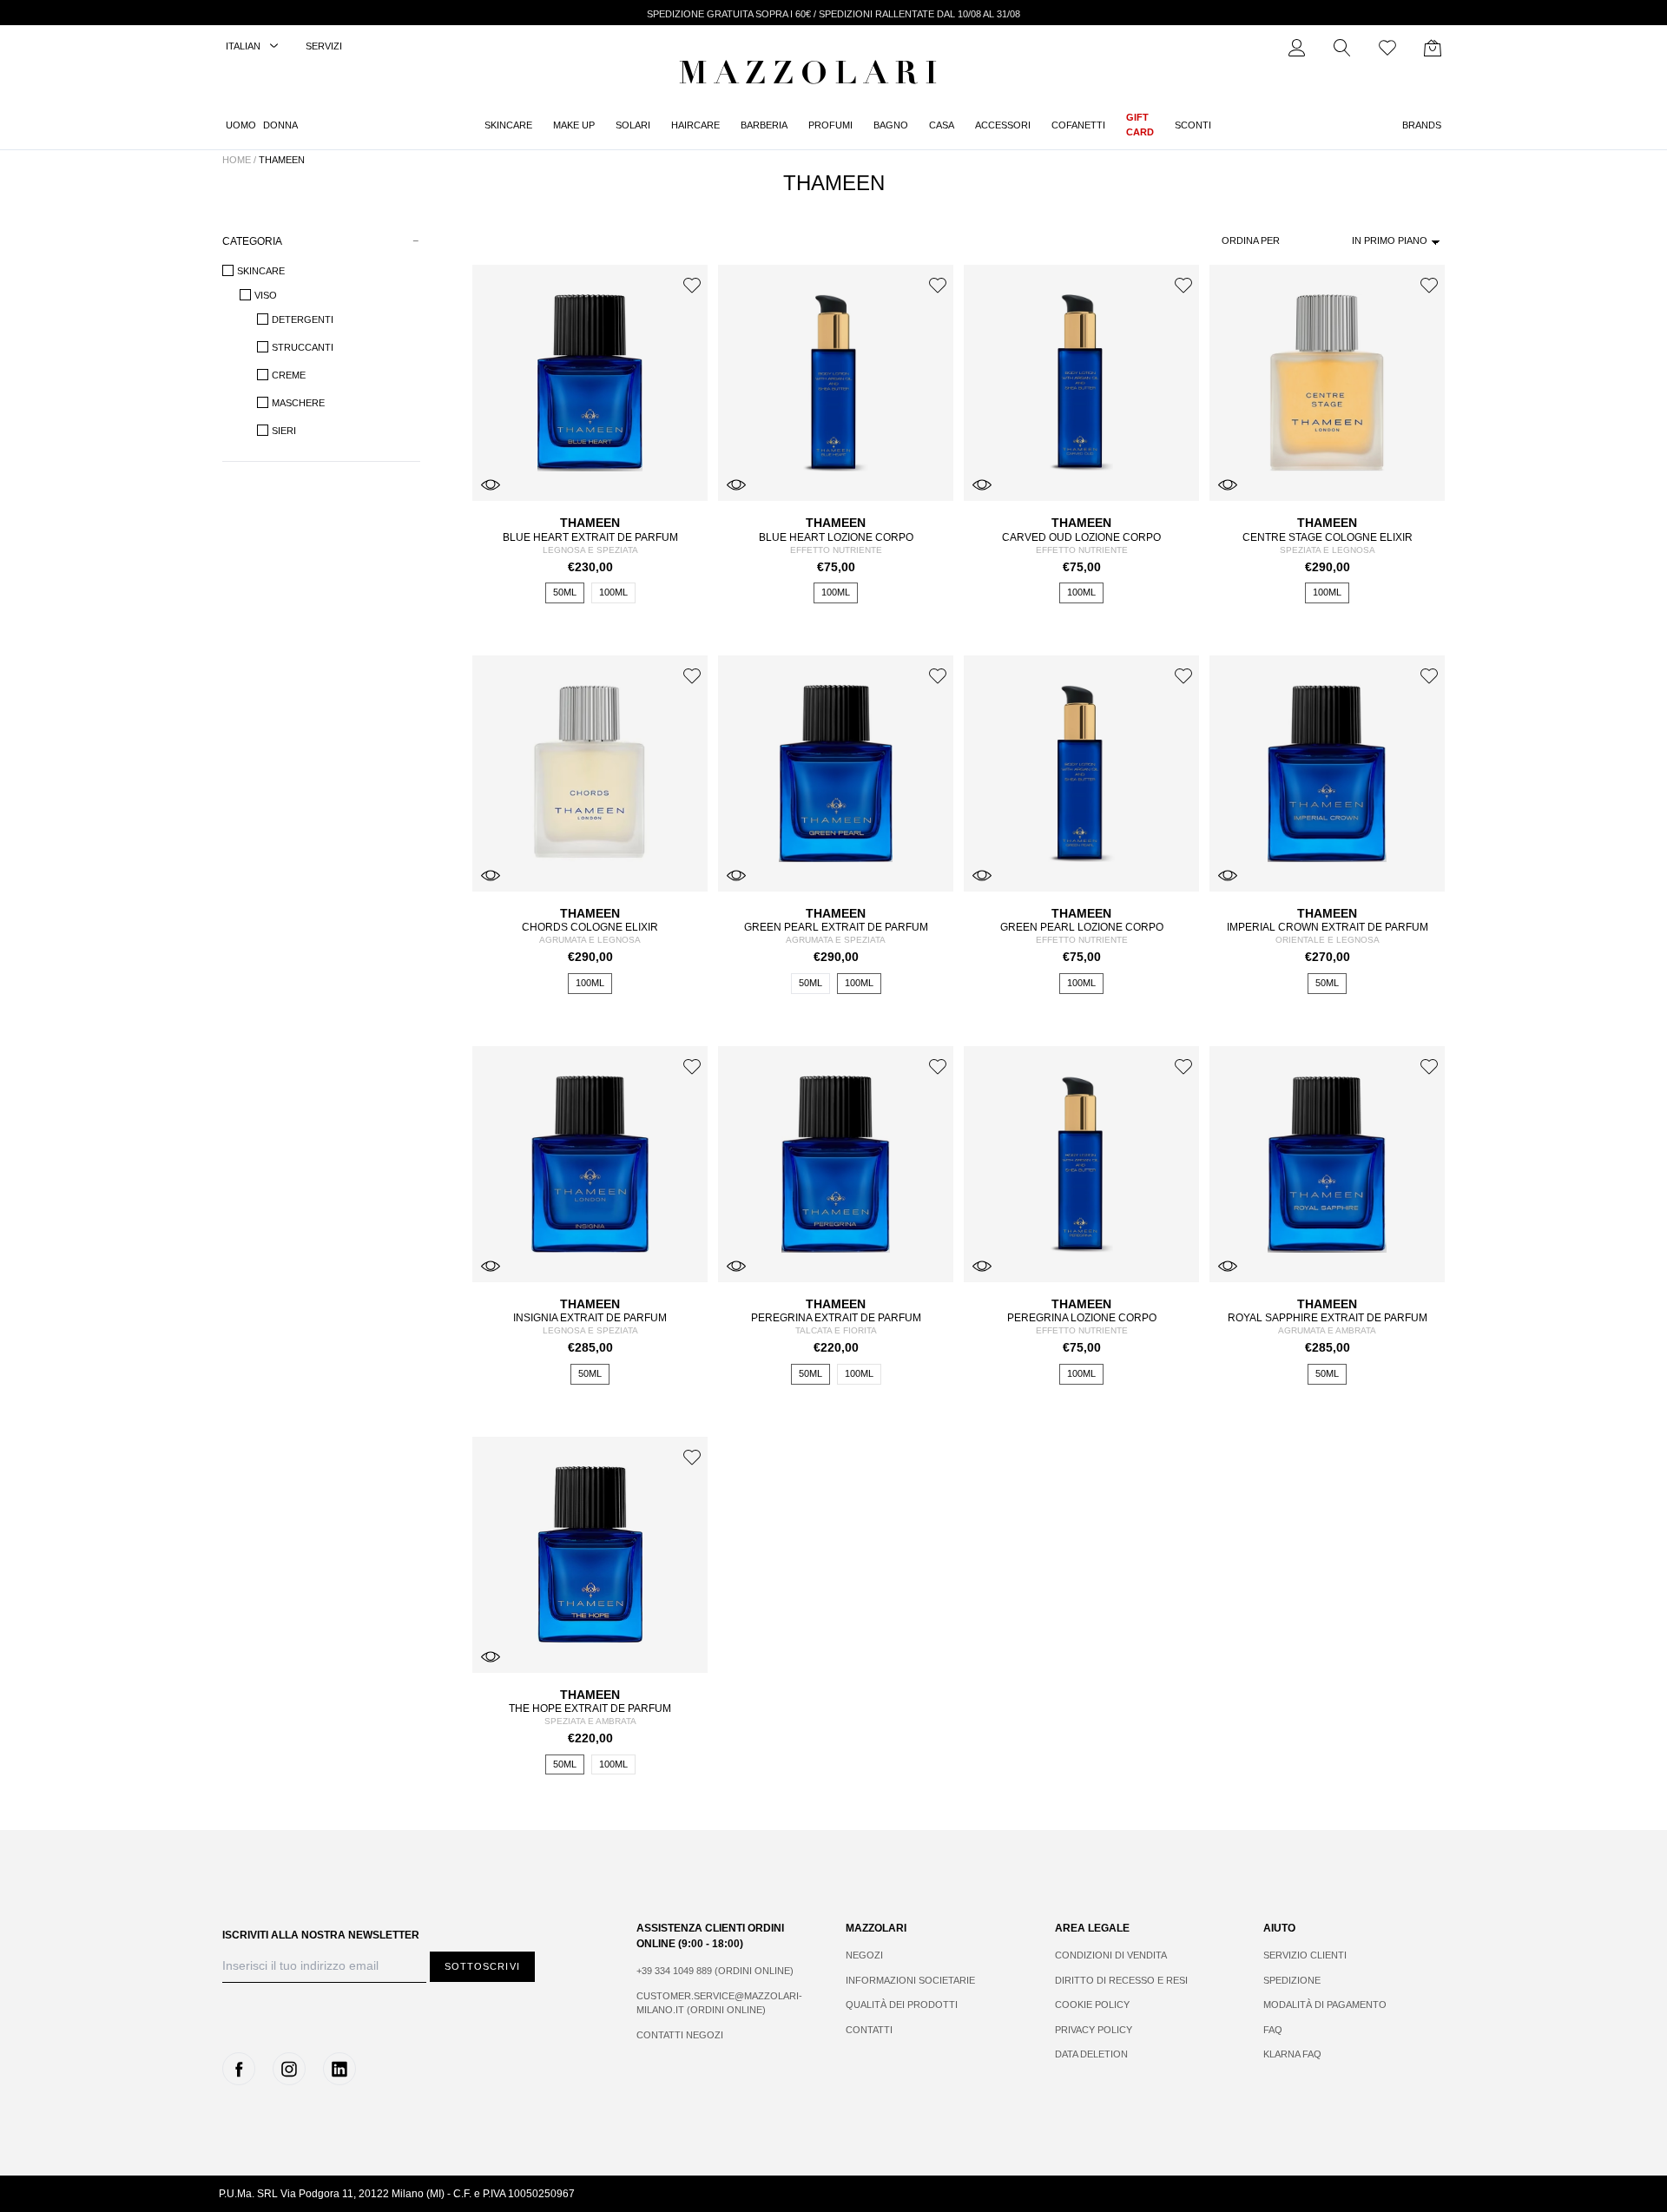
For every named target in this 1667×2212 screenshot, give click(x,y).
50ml (565, 592)
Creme (289, 375)
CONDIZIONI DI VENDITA (1111, 1955)
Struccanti (303, 347)
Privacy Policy (1094, 2030)
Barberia (764, 125)
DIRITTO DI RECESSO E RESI (1121, 1980)
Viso (266, 295)
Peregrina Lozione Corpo (1082, 1318)
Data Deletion (1091, 2054)
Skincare (508, 125)
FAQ (1273, 2030)
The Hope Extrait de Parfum (590, 1708)
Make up (574, 125)
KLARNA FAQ (1292, 2054)
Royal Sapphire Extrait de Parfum (1328, 1318)
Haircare (695, 125)
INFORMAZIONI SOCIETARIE (910, 1980)
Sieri (284, 431)
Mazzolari (812, 76)
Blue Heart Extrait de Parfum (590, 537)
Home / (239, 160)
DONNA (280, 125)
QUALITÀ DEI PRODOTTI (902, 2005)
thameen (282, 160)
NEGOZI (864, 1955)
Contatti (869, 2030)
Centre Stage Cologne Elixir (1328, 537)
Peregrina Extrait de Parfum (836, 1318)
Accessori (1003, 125)
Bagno (891, 125)
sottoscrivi (482, 1966)
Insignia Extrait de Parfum (590, 1318)
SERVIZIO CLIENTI (1305, 1955)
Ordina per (1251, 240)
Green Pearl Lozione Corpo (1082, 927)
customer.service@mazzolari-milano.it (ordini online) (719, 2003)
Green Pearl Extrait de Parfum (836, 927)
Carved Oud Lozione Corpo (1081, 537)
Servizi (324, 46)
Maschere (298, 403)
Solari (633, 125)
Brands (1422, 125)
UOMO (241, 125)
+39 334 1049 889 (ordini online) (715, 1971)
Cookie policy (1092, 2005)
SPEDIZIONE (1292, 1980)
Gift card (1140, 125)
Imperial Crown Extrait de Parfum (1328, 927)
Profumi (830, 125)
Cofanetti (1078, 125)
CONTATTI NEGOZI (680, 2035)
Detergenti (303, 319)
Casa (942, 125)
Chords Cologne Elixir (590, 927)
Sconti (1193, 125)
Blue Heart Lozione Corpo (836, 537)
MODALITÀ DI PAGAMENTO (1325, 2005)
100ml (613, 592)
